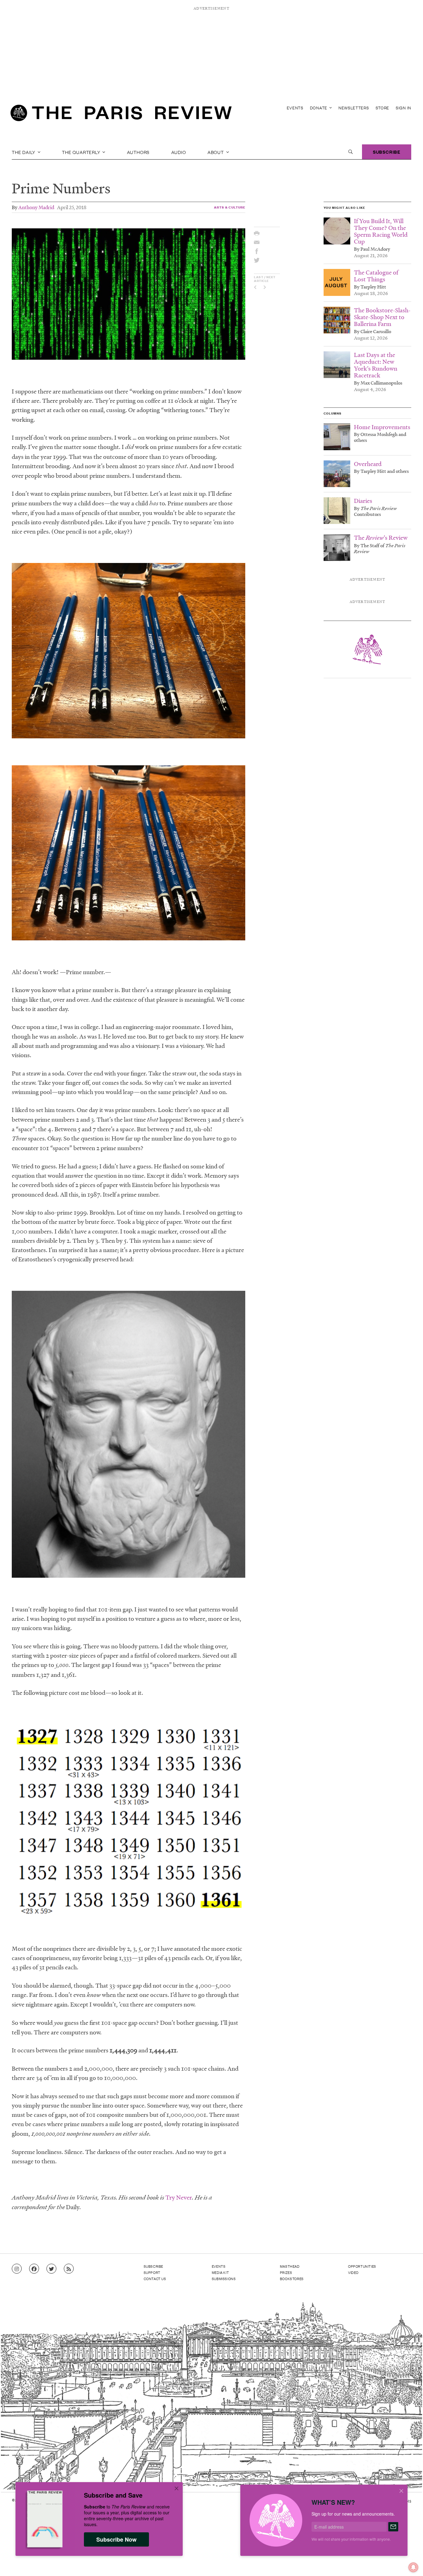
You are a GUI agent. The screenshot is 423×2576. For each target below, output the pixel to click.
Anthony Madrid (36, 207)
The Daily (24, 152)
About (216, 152)
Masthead (290, 2266)
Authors (138, 152)
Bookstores (292, 2279)
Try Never (179, 2197)
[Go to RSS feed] (69, 2269)
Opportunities (362, 2266)
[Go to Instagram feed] (17, 2269)
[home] (121, 115)
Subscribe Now (116, 2539)
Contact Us (155, 2279)
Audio (179, 152)
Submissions (224, 2279)
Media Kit (220, 2272)
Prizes (286, 2272)
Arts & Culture (230, 207)
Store (383, 108)
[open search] (351, 152)
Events (295, 108)
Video (353, 2272)
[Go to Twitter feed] (51, 2269)
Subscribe (387, 152)
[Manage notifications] (408, 2562)
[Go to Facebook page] (34, 2269)
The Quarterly (82, 152)
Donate (319, 108)
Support (152, 2272)
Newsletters (354, 108)
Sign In (403, 108)
